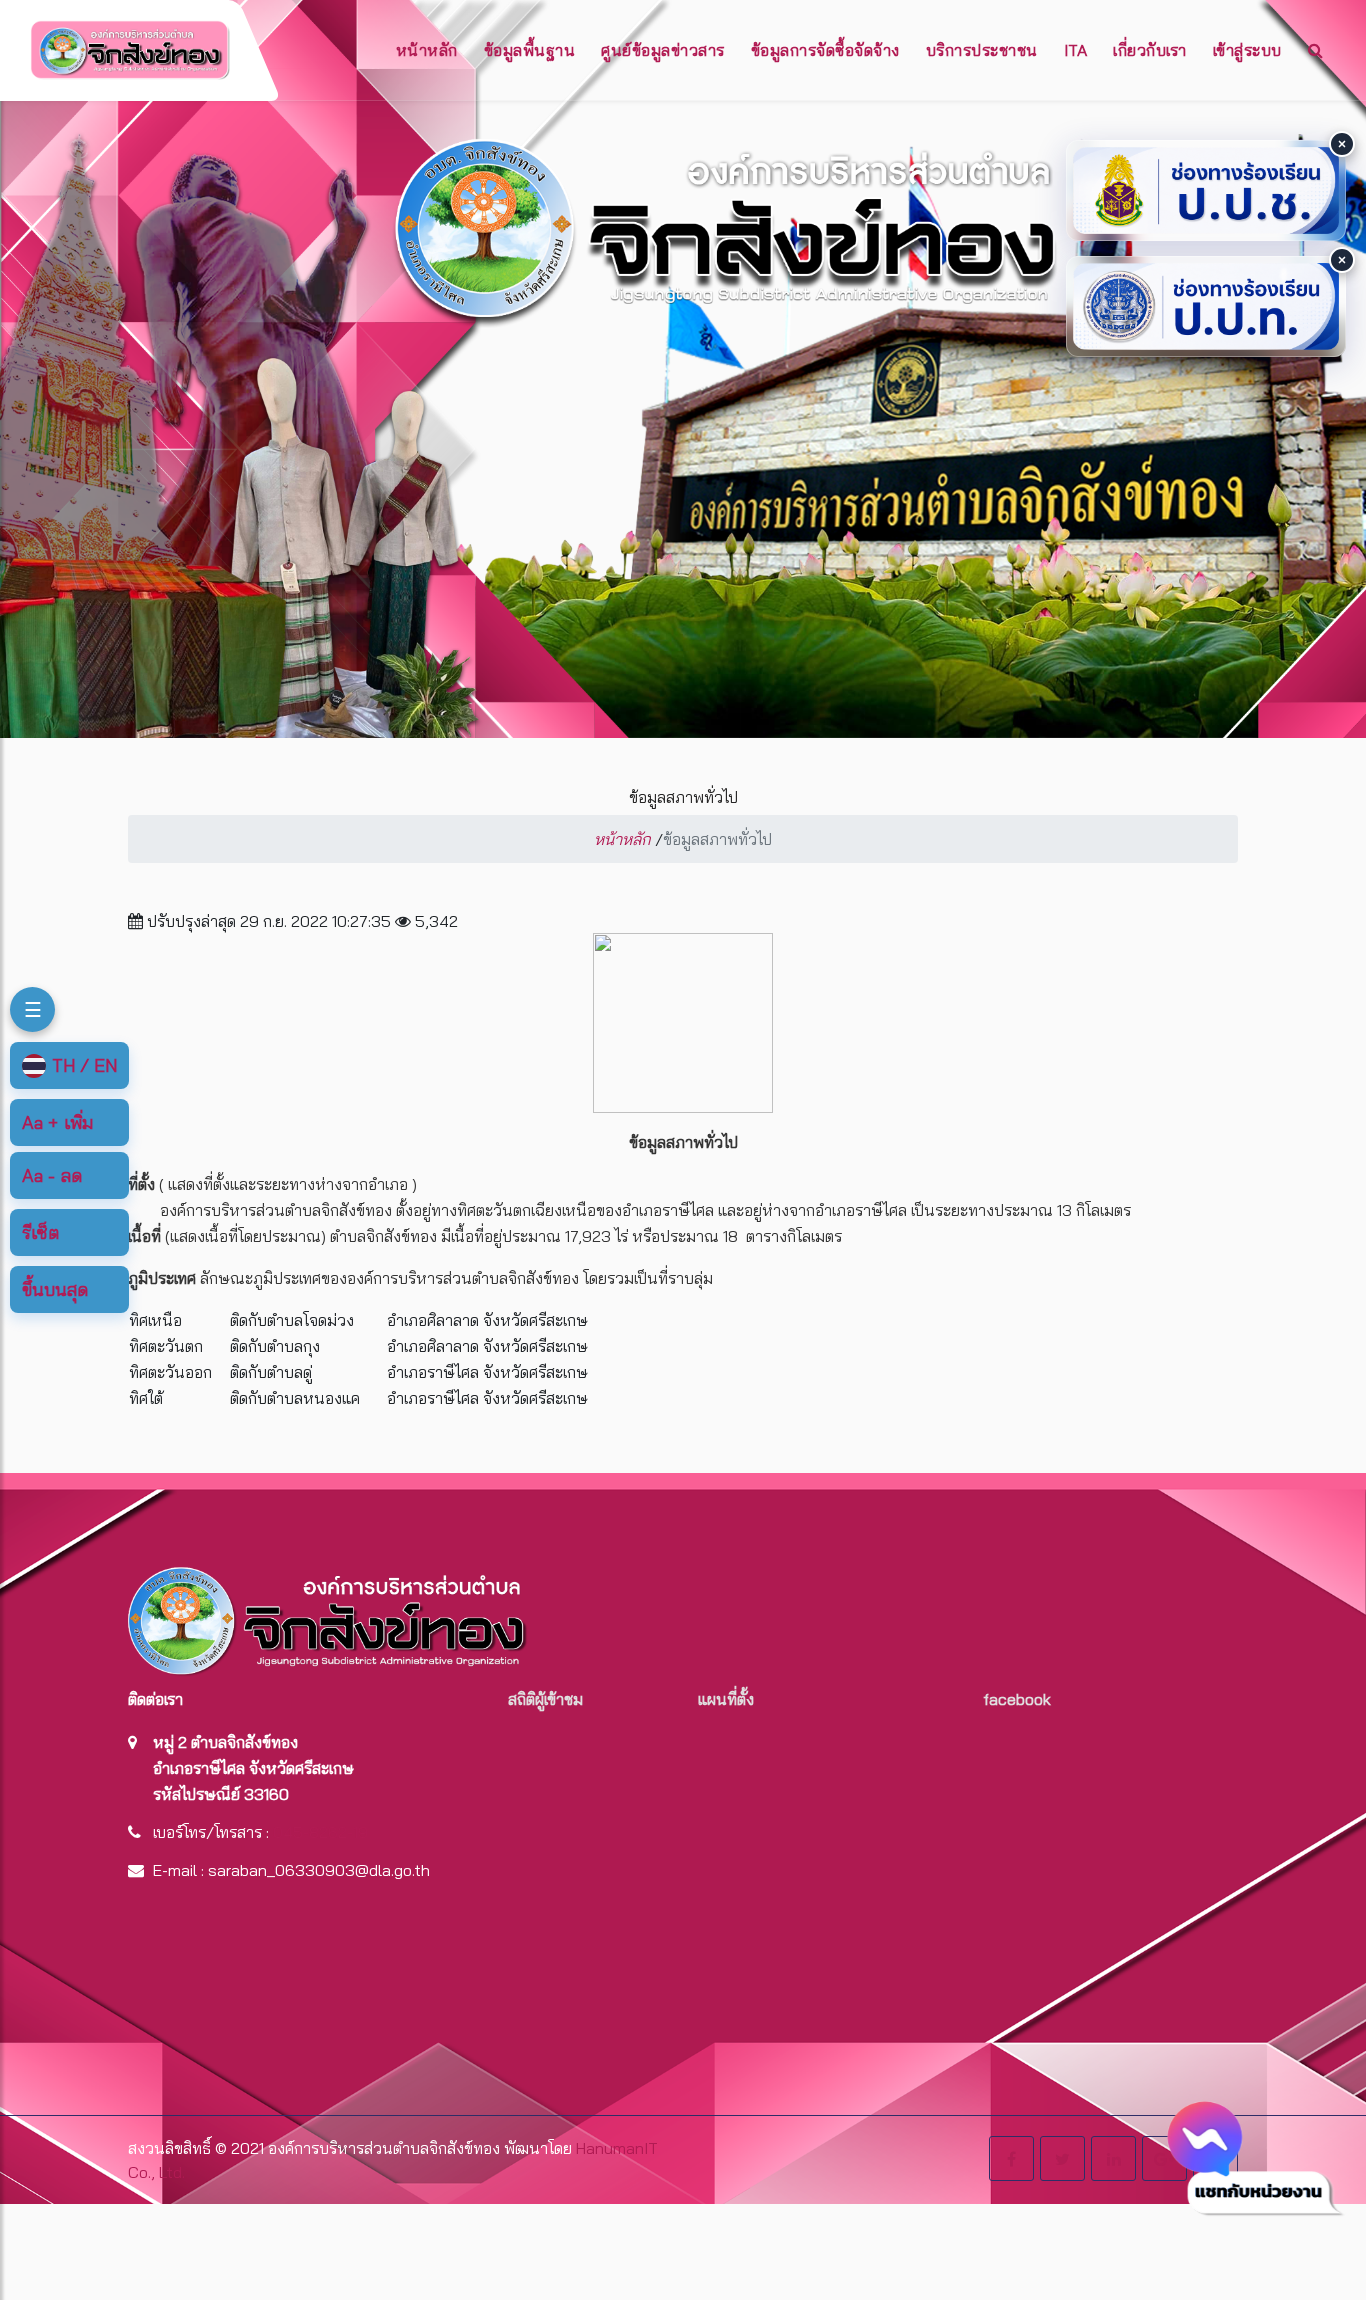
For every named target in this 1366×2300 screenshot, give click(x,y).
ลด (52, 1175)
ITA (1076, 50)
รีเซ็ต (40, 1232)
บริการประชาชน (982, 50)
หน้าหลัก (427, 50)
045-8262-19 (320, 1832)
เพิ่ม (57, 1122)
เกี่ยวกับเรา (1150, 50)
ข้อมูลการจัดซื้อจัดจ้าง (825, 50)
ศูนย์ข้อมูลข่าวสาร (663, 50)
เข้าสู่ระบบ (1247, 50)
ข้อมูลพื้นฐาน (530, 50)
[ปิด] (1342, 144)
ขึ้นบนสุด (55, 1289)
